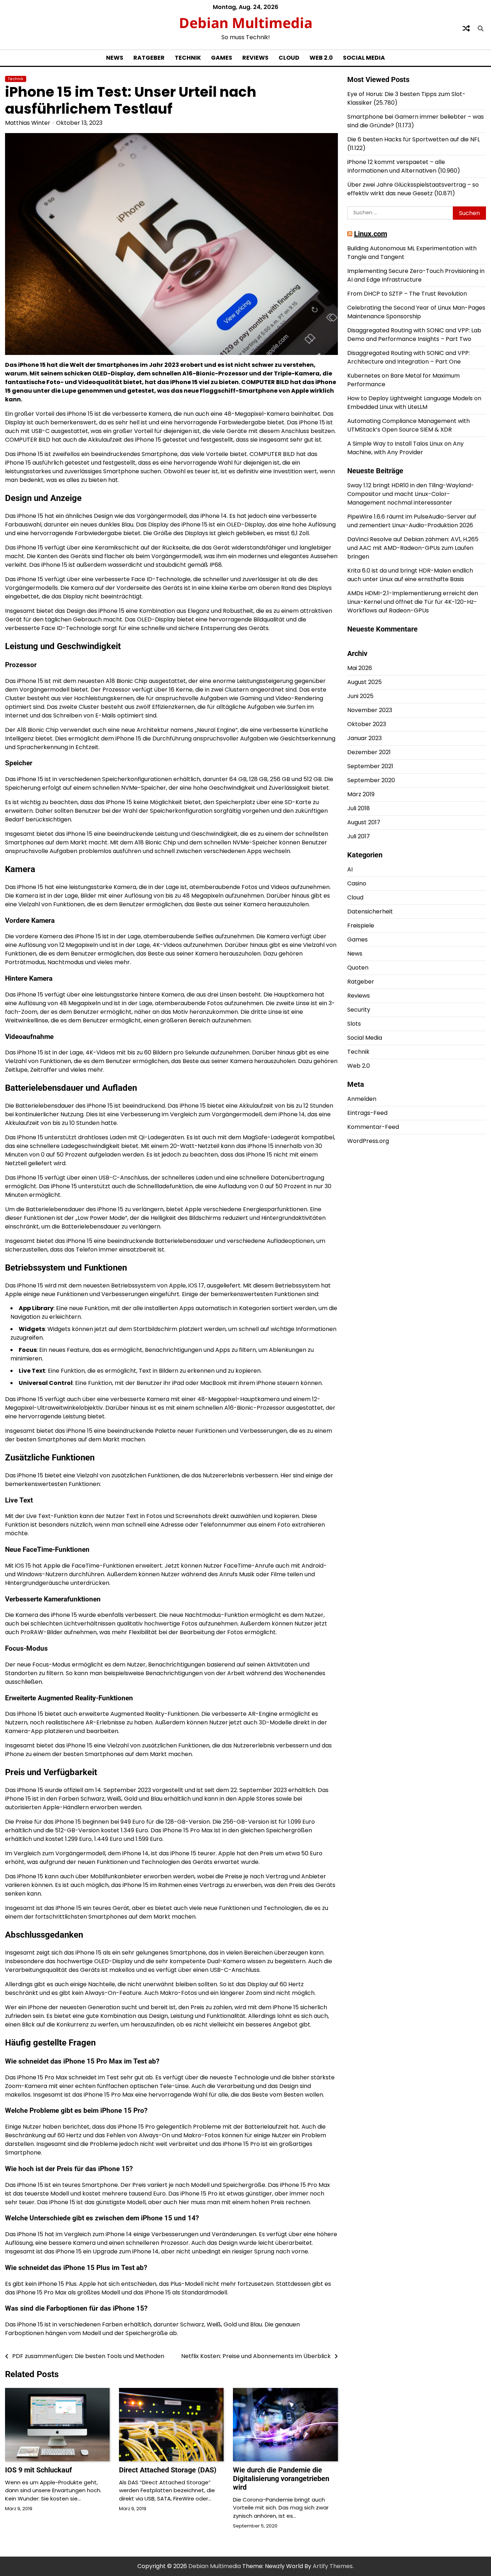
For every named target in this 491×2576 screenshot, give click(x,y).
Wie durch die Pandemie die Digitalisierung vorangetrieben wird (281, 2479)
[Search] (481, 28)
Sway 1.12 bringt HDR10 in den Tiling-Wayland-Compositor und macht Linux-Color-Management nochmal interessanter (411, 494)
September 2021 (370, 766)
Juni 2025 (360, 696)
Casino (357, 883)
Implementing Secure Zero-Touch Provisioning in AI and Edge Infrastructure (416, 275)
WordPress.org (368, 1141)
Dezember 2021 (369, 752)
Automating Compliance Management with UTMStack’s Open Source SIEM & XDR (409, 425)
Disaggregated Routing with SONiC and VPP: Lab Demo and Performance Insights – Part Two (414, 335)
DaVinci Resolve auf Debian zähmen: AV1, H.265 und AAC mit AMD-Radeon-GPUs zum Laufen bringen (413, 548)
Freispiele (361, 925)
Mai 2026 (360, 668)
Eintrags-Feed (367, 1113)
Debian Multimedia (246, 22)
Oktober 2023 (367, 724)
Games (222, 58)
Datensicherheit (370, 911)
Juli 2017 (359, 836)
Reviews (255, 58)
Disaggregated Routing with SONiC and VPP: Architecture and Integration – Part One (409, 357)
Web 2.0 (321, 58)
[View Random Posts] (466, 28)
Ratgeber (149, 58)
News (115, 58)
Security (359, 1010)
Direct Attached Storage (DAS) (168, 2470)
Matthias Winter (28, 123)
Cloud (289, 58)
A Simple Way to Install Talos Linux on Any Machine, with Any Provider (405, 448)
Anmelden (362, 1099)
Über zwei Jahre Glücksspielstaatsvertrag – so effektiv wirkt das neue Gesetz (413, 189)
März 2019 (361, 794)
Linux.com (371, 234)
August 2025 (364, 682)
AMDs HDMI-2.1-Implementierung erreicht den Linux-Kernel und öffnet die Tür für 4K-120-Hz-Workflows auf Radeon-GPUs (413, 602)
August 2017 (364, 822)
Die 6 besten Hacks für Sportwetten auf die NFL (414, 139)
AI (350, 869)
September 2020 (371, 780)
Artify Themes (333, 2566)
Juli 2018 (359, 808)
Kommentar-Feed (373, 1127)
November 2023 (370, 710)
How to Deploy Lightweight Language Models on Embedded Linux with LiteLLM (414, 403)
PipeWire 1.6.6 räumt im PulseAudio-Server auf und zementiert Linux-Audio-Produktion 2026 (412, 521)
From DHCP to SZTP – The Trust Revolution (407, 294)
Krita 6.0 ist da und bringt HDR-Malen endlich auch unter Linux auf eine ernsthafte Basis (410, 575)
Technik (188, 58)
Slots (354, 1024)
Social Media (364, 58)
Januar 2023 (364, 738)
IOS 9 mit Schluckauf (38, 2470)
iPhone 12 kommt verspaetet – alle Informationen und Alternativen (396, 166)
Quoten (358, 968)
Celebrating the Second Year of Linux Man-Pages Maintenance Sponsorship (416, 312)
